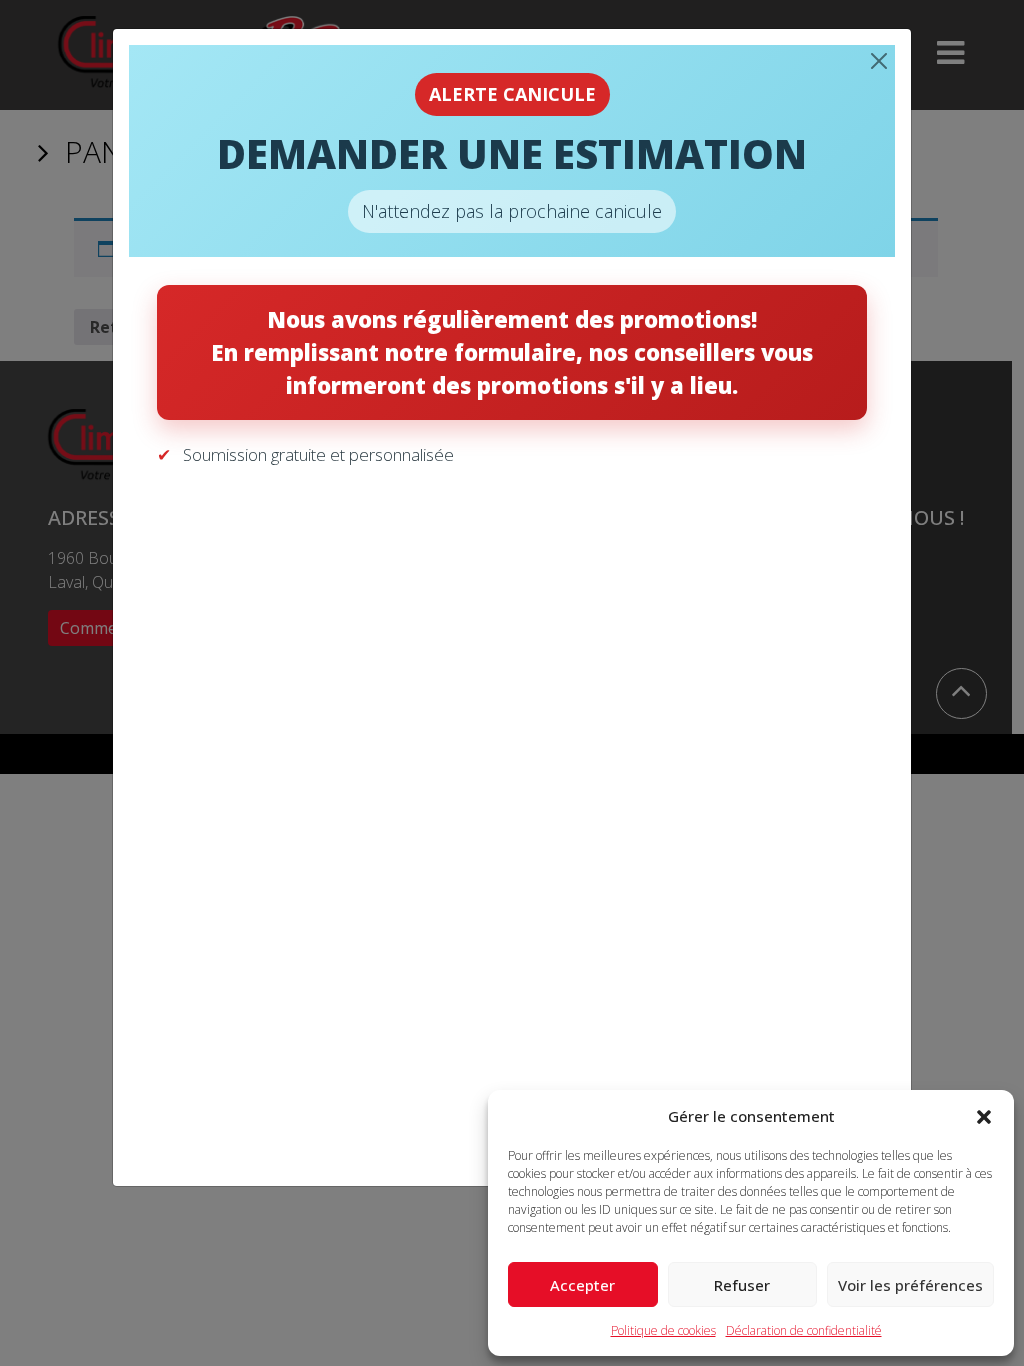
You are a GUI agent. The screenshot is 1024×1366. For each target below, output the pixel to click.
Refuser (742, 1285)
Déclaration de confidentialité (804, 1330)
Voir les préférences (910, 1285)
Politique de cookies (663, 1330)
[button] (984, 1116)
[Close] (879, 61)
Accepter (582, 1285)
